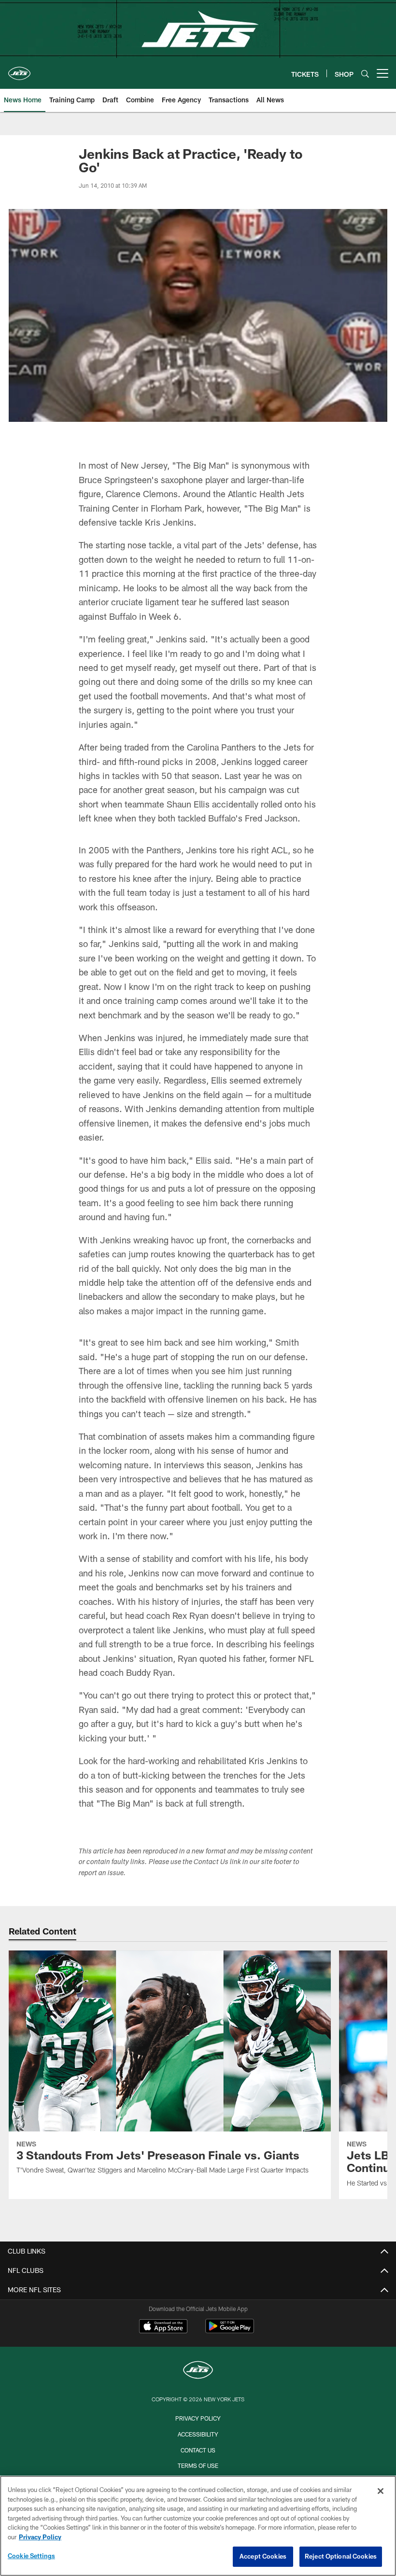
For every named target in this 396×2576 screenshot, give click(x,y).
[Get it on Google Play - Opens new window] (230, 2331)
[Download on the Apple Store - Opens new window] (163, 2327)
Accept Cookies (263, 2556)
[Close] (381, 2491)
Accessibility (198, 2434)
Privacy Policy (198, 2418)
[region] (198, 2526)
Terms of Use (198, 2465)
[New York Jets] (198, 2371)
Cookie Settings (31, 2556)
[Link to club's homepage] (19, 70)
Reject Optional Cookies (341, 2556)
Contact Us (198, 2450)
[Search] (365, 74)
